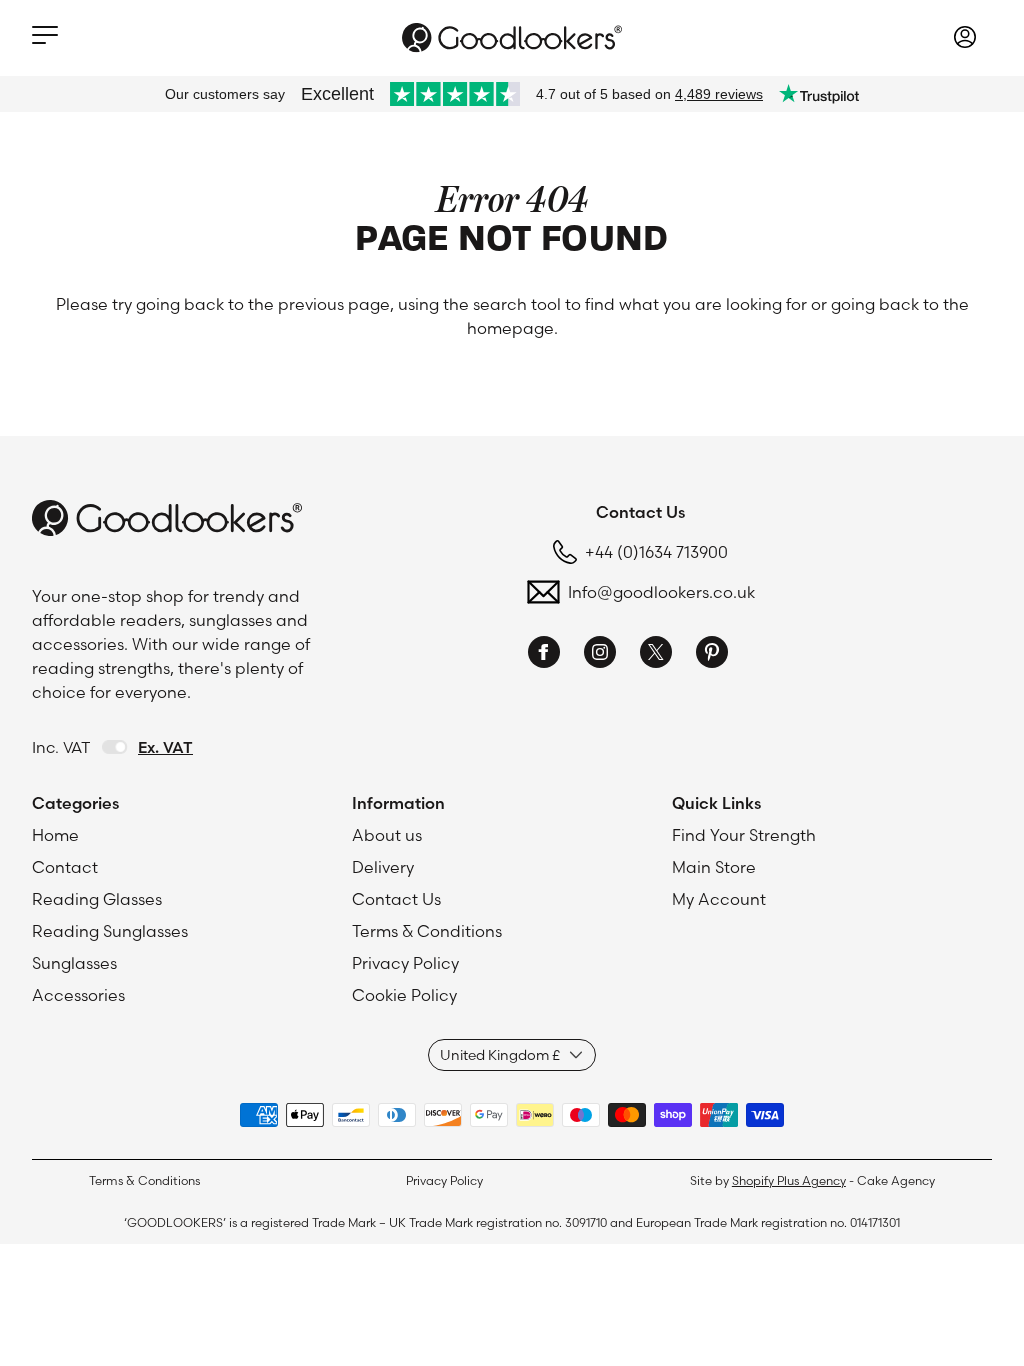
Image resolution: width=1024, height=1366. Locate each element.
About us (387, 835)
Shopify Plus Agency (789, 1180)
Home (55, 835)
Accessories (78, 995)
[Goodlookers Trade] (512, 37)
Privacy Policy (405, 963)
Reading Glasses (97, 899)
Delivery (383, 867)
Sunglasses (74, 963)
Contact (65, 867)
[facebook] (544, 655)
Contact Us (396, 899)
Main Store (714, 867)
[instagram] (600, 655)
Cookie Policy (404, 995)
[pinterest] (712, 655)
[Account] (965, 40)
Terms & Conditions (427, 931)
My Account (719, 899)
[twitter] (656, 655)
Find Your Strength (744, 835)
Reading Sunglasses (110, 931)
